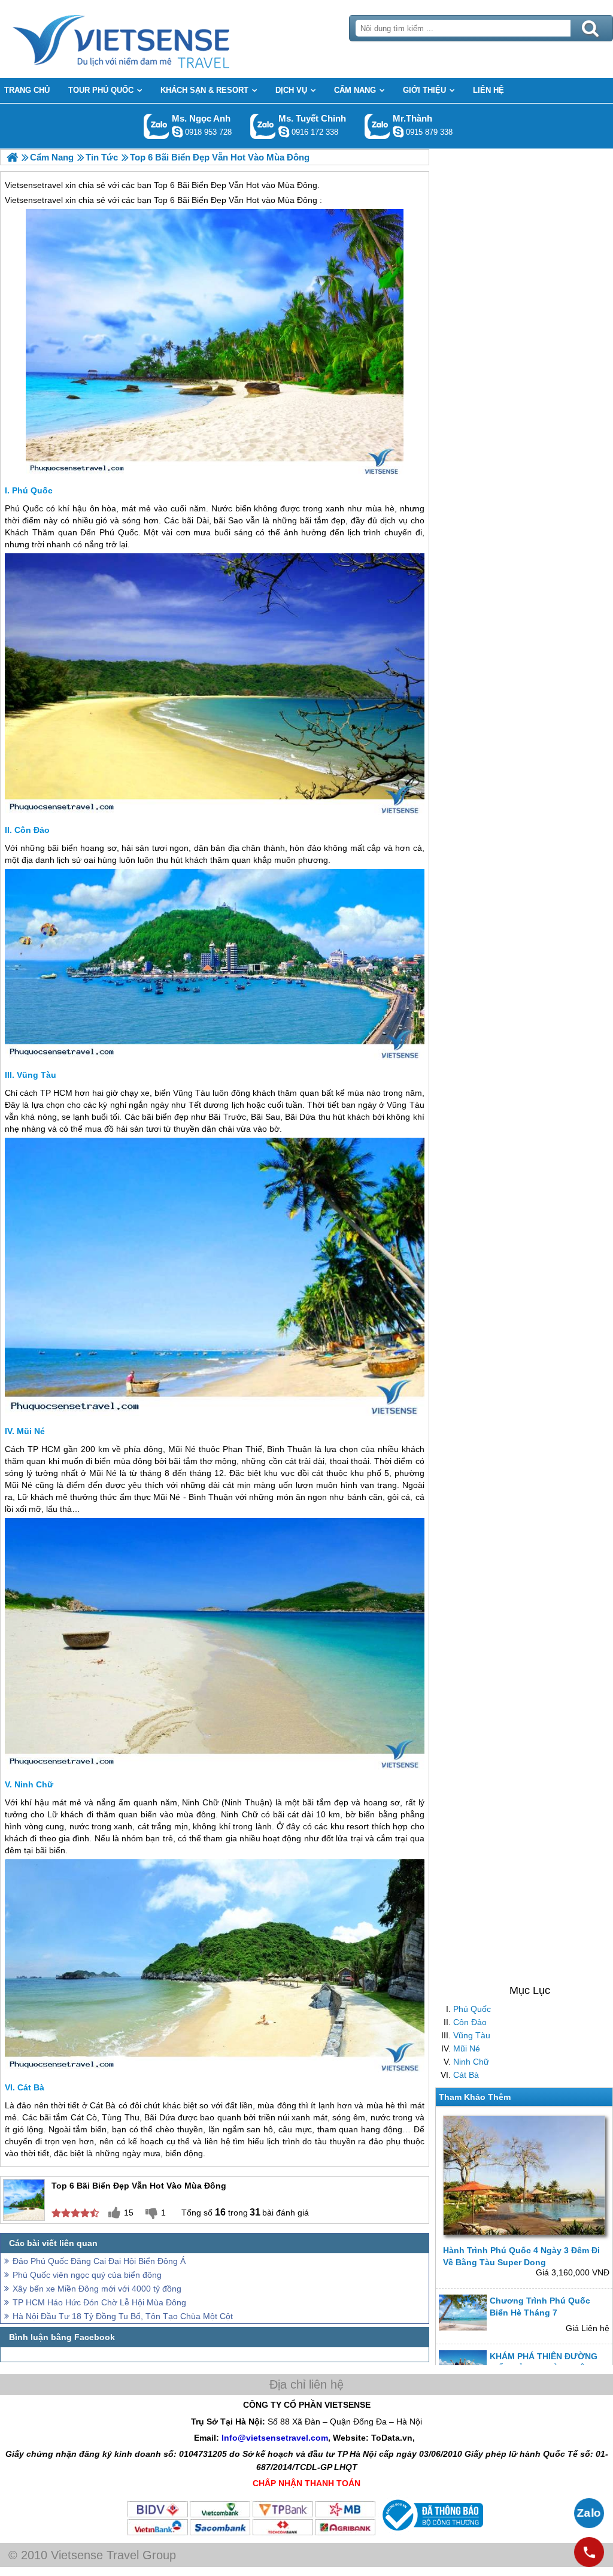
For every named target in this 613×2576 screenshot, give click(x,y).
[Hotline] (589, 2552)
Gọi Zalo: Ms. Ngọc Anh (157, 126)
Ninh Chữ (471, 2062)
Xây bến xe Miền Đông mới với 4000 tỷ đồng (97, 2289)
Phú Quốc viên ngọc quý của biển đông (87, 2275)
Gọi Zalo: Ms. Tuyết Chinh (263, 126)
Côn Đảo (470, 2022)
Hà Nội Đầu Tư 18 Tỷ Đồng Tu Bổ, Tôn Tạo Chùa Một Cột (123, 2316)
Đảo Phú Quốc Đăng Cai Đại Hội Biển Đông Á (99, 2261)
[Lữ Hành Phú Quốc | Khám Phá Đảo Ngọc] (12, 157)
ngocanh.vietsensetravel (177, 132)
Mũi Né (467, 2048)
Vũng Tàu (472, 2035)
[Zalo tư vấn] (589, 2513)
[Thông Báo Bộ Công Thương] (431, 2533)
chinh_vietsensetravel (284, 132)
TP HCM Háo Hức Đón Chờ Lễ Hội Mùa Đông (99, 2302)
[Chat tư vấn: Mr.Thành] (398, 132)
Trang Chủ (151, 39)
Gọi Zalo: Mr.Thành (377, 126)
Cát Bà (466, 2075)
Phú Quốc (472, 2009)
